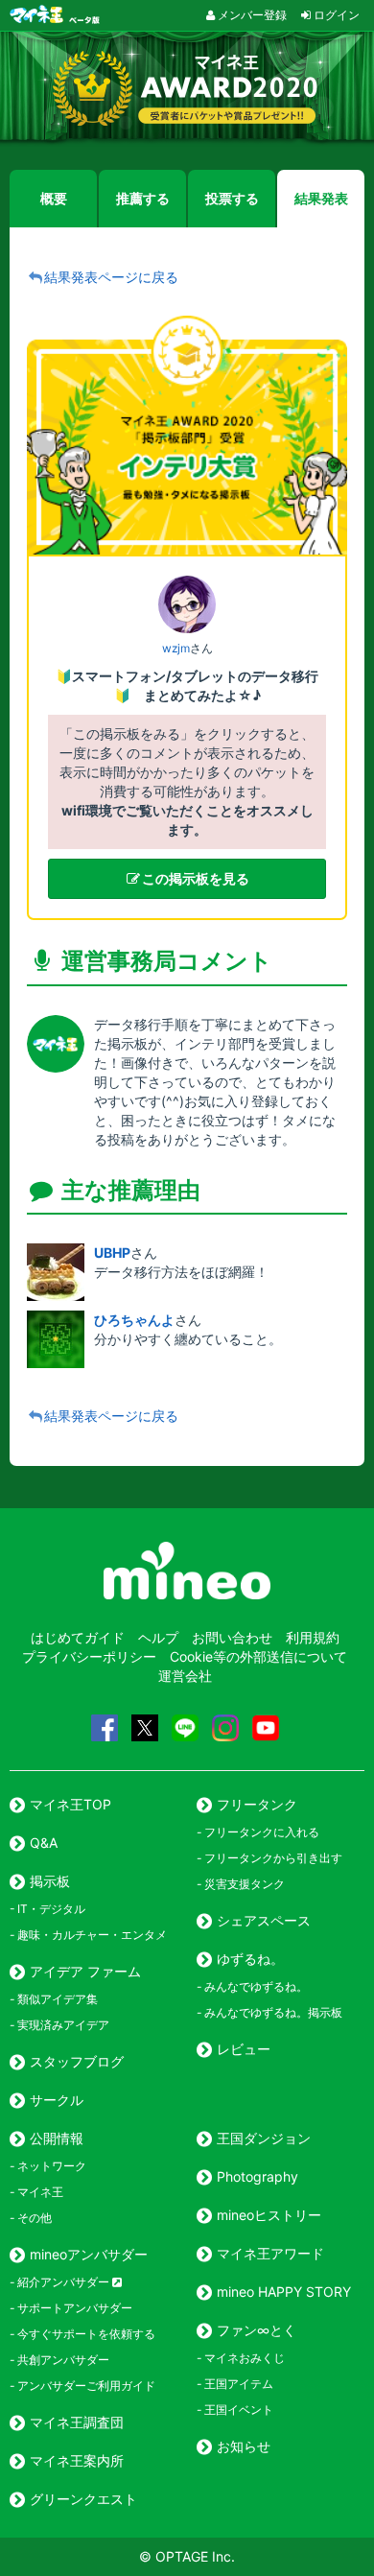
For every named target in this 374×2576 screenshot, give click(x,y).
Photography (257, 2176)
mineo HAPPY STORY (284, 2292)
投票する (232, 198)
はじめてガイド (78, 1637)
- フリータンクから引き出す (269, 1858)
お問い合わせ (232, 1637)
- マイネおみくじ (241, 2358)
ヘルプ (158, 1637)
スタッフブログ (77, 2061)
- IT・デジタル (47, 1909)
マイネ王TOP (70, 1804)
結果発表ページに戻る (111, 277)
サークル (57, 2100)
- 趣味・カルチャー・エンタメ (88, 1935)
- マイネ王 (36, 2192)
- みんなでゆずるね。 (252, 1986)
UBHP (112, 1253)
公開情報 (57, 2138)
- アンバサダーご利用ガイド (82, 2386)
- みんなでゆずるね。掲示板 (269, 2012)
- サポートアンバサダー (71, 2308)
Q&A (44, 1843)
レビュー (244, 2049)
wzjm (176, 648)
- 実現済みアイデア (59, 2025)
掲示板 (50, 1881)
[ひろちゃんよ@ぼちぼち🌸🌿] (60, 1339)
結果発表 (321, 198)
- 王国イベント (235, 2410)
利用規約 (313, 1637)
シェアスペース (264, 1920)
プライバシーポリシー (89, 1656)
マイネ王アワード (270, 2253)
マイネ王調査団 (77, 2422)
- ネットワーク (48, 2166)
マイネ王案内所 (77, 2460)
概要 (54, 198)
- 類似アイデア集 (54, 1999)
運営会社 (185, 1676)
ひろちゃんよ (134, 1320)
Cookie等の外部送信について (258, 1656)
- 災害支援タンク (241, 1884)
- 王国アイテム (235, 2384)
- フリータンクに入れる (258, 1832)
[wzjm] (187, 604)
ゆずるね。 (250, 1959)
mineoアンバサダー (89, 2254)
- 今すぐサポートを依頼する (82, 2334)
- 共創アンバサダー (59, 2360)
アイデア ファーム (85, 1971)
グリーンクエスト (83, 2499)
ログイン (337, 15)
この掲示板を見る (196, 878)
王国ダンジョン (264, 2138)
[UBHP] (60, 1272)
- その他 (31, 2218)
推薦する (143, 198)
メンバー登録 (252, 15)
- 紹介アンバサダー (61, 2282)
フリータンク (257, 1804)
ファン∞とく (257, 2330)
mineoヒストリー (269, 2215)
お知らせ (244, 2446)
